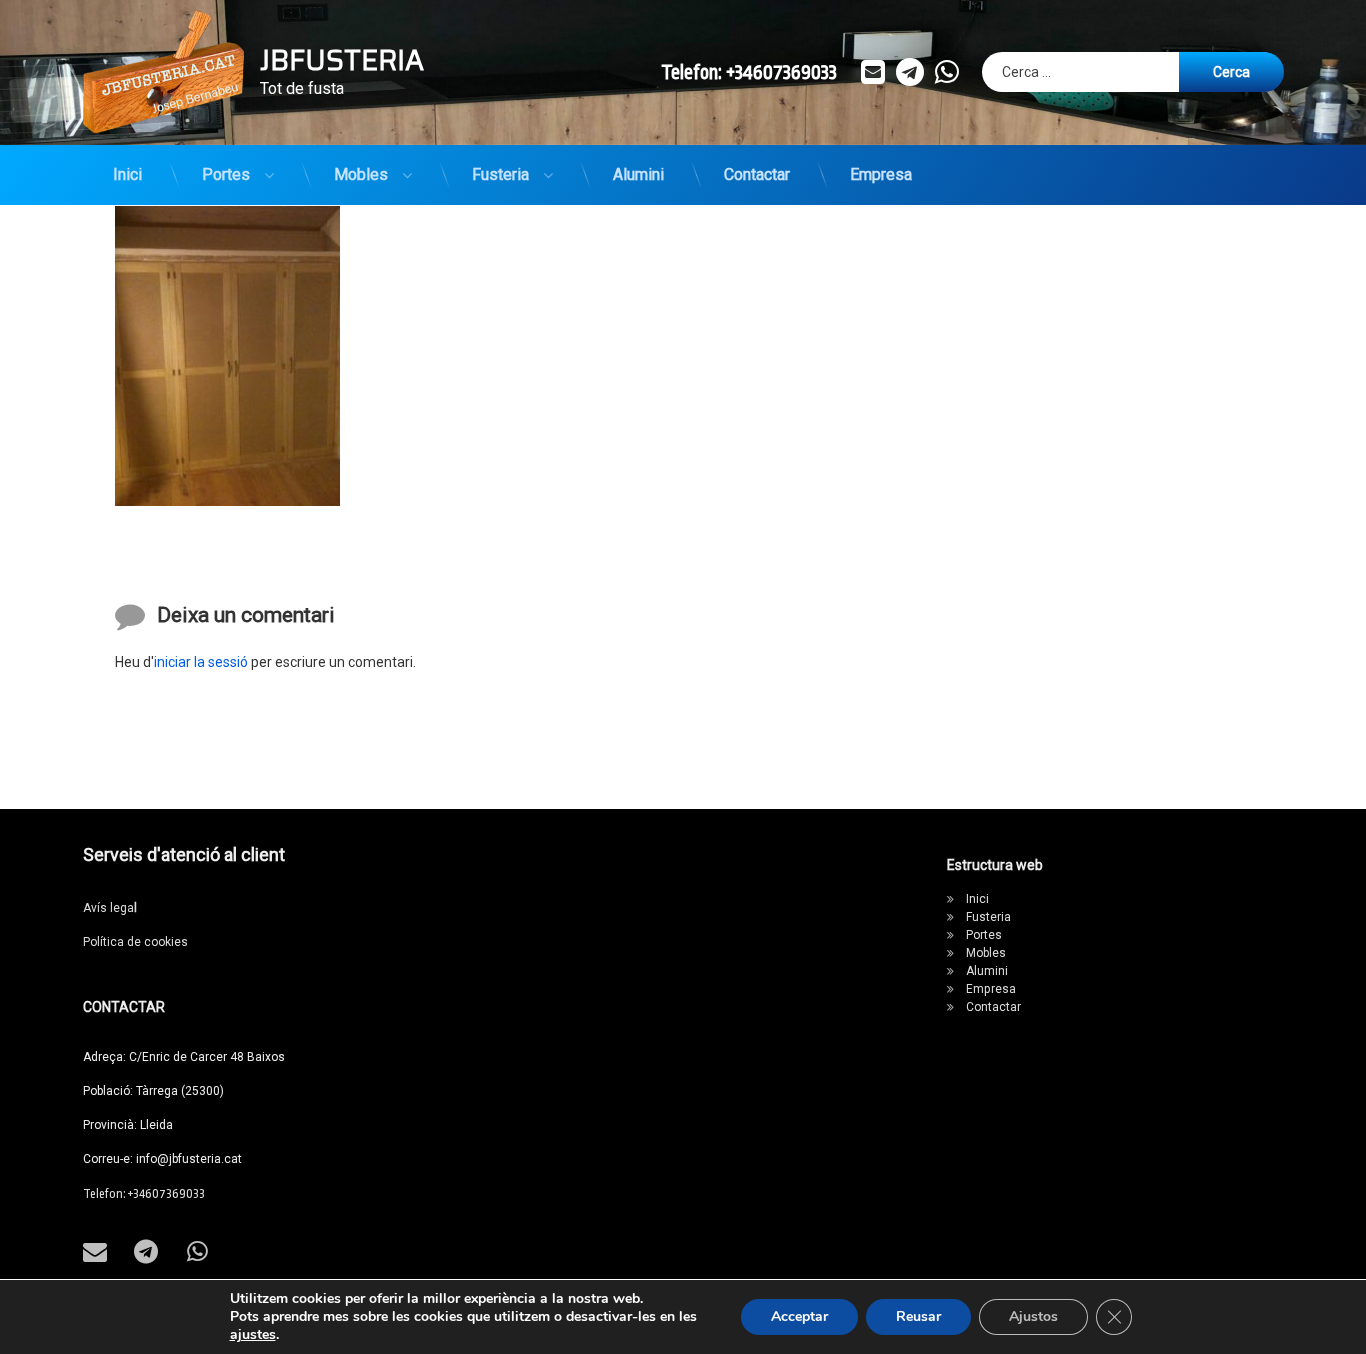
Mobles (361, 174)
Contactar (757, 174)
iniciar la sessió (201, 662)
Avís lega (110, 908)
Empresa (881, 174)
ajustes (253, 1335)
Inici (127, 174)
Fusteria (500, 174)
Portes (226, 174)
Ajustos (1033, 1316)
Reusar (918, 1316)
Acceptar (799, 1316)
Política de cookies (135, 942)
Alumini (638, 174)
